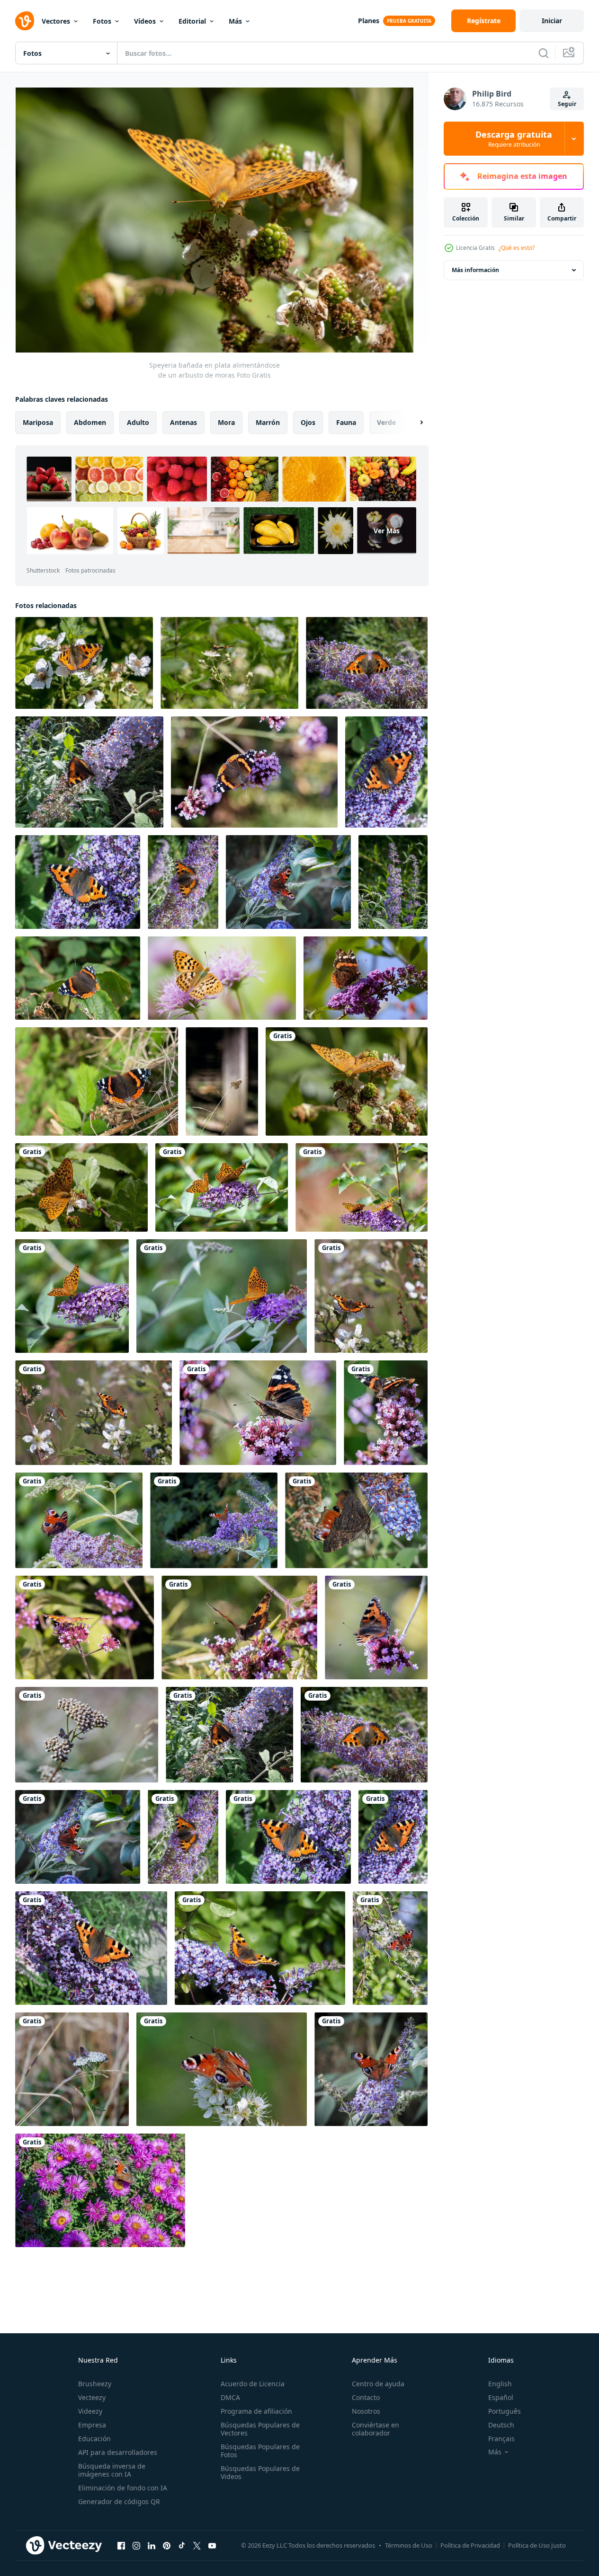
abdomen (90, 422)
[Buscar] (544, 53)
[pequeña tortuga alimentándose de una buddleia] (229, 1735)
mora (226, 422)
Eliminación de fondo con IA (123, 2488)
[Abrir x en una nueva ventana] (197, 2545)
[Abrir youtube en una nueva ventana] (212, 2545)
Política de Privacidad (470, 2545)
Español (501, 2397)
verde (386, 422)
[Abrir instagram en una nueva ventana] (136, 2545)
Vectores (56, 21)
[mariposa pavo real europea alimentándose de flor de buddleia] (79, 1520)
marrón (268, 422)
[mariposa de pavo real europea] (214, 1520)
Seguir (567, 104)
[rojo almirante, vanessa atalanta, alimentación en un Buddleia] (366, 978)
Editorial (192, 21)
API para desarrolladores (118, 2452)
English (500, 2384)
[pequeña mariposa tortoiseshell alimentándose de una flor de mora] (371, 1296)
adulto (138, 422)
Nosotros (366, 2411)
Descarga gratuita (514, 139)
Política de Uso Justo (537, 2545)
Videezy (90, 2411)
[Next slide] (413, 423)
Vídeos (145, 21)
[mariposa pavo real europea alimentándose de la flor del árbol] (390, 1948)
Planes (369, 21)
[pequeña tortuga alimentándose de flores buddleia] (239, 1628)
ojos (308, 422)
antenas (183, 422)
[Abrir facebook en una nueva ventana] (121, 2545)
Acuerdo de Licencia (253, 2384)
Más (235, 21)
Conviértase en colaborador (375, 2429)
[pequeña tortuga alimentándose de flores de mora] (84, 663)
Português (505, 2411)
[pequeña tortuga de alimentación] (288, 1837)
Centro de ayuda (378, 2384)
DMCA (230, 2397)
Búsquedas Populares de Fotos (260, 2451)
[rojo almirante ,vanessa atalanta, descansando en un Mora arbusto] (78, 978)
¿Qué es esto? (517, 248)
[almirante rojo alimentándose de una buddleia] (258, 1413)
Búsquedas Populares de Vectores (260, 2429)
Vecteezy (92, 2397)
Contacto (366, 2397)
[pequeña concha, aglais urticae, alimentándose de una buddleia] (367, 663)
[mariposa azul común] (87, 1735)
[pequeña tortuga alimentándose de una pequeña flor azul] (85, 1628)
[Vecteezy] (25, 21)
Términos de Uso (409, 2545)
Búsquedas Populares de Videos (260, 2472)
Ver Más (387, 531)
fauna (346, 422)
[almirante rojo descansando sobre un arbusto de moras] (97, 1081)
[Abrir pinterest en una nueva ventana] (167, 2545)
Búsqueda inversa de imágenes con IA (112, 2470)
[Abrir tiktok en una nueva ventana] (182, 2545)
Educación (94, 2439)
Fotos (102, 21)
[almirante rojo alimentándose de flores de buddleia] (254, 772)
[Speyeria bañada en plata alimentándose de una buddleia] (222, 1187)
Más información (475, 270)
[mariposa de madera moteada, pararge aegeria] (222, 1081)
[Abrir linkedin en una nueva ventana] (152, 2545)
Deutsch (501, 2425)
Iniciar (552, 21)
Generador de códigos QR (119, 2501)
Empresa (92, 2425)
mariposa (38, 422)
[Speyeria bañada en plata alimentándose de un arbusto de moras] (347, 1081)
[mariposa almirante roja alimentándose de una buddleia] (386, 1413)
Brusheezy (95, 2384)
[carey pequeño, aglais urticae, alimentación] (78, 882)
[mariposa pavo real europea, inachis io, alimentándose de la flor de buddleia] (288, 882)
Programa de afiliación (256, 2411)
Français (501, 2439)
